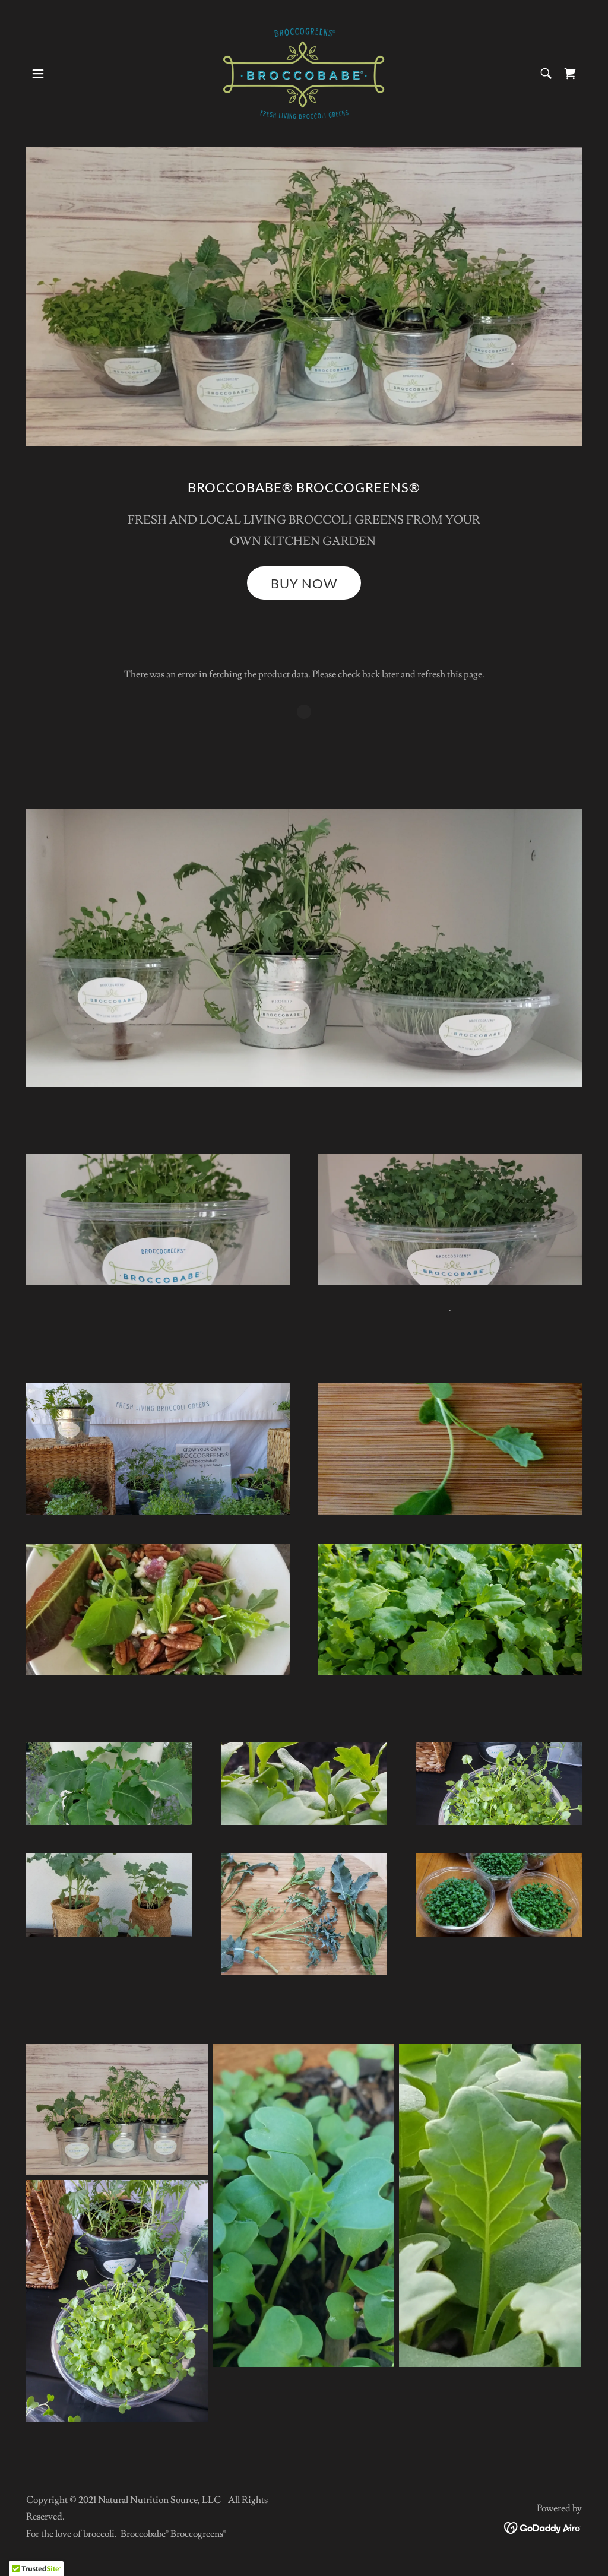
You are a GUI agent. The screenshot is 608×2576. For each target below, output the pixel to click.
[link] (304, 71)
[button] (38, 74)
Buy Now (304, 583)
